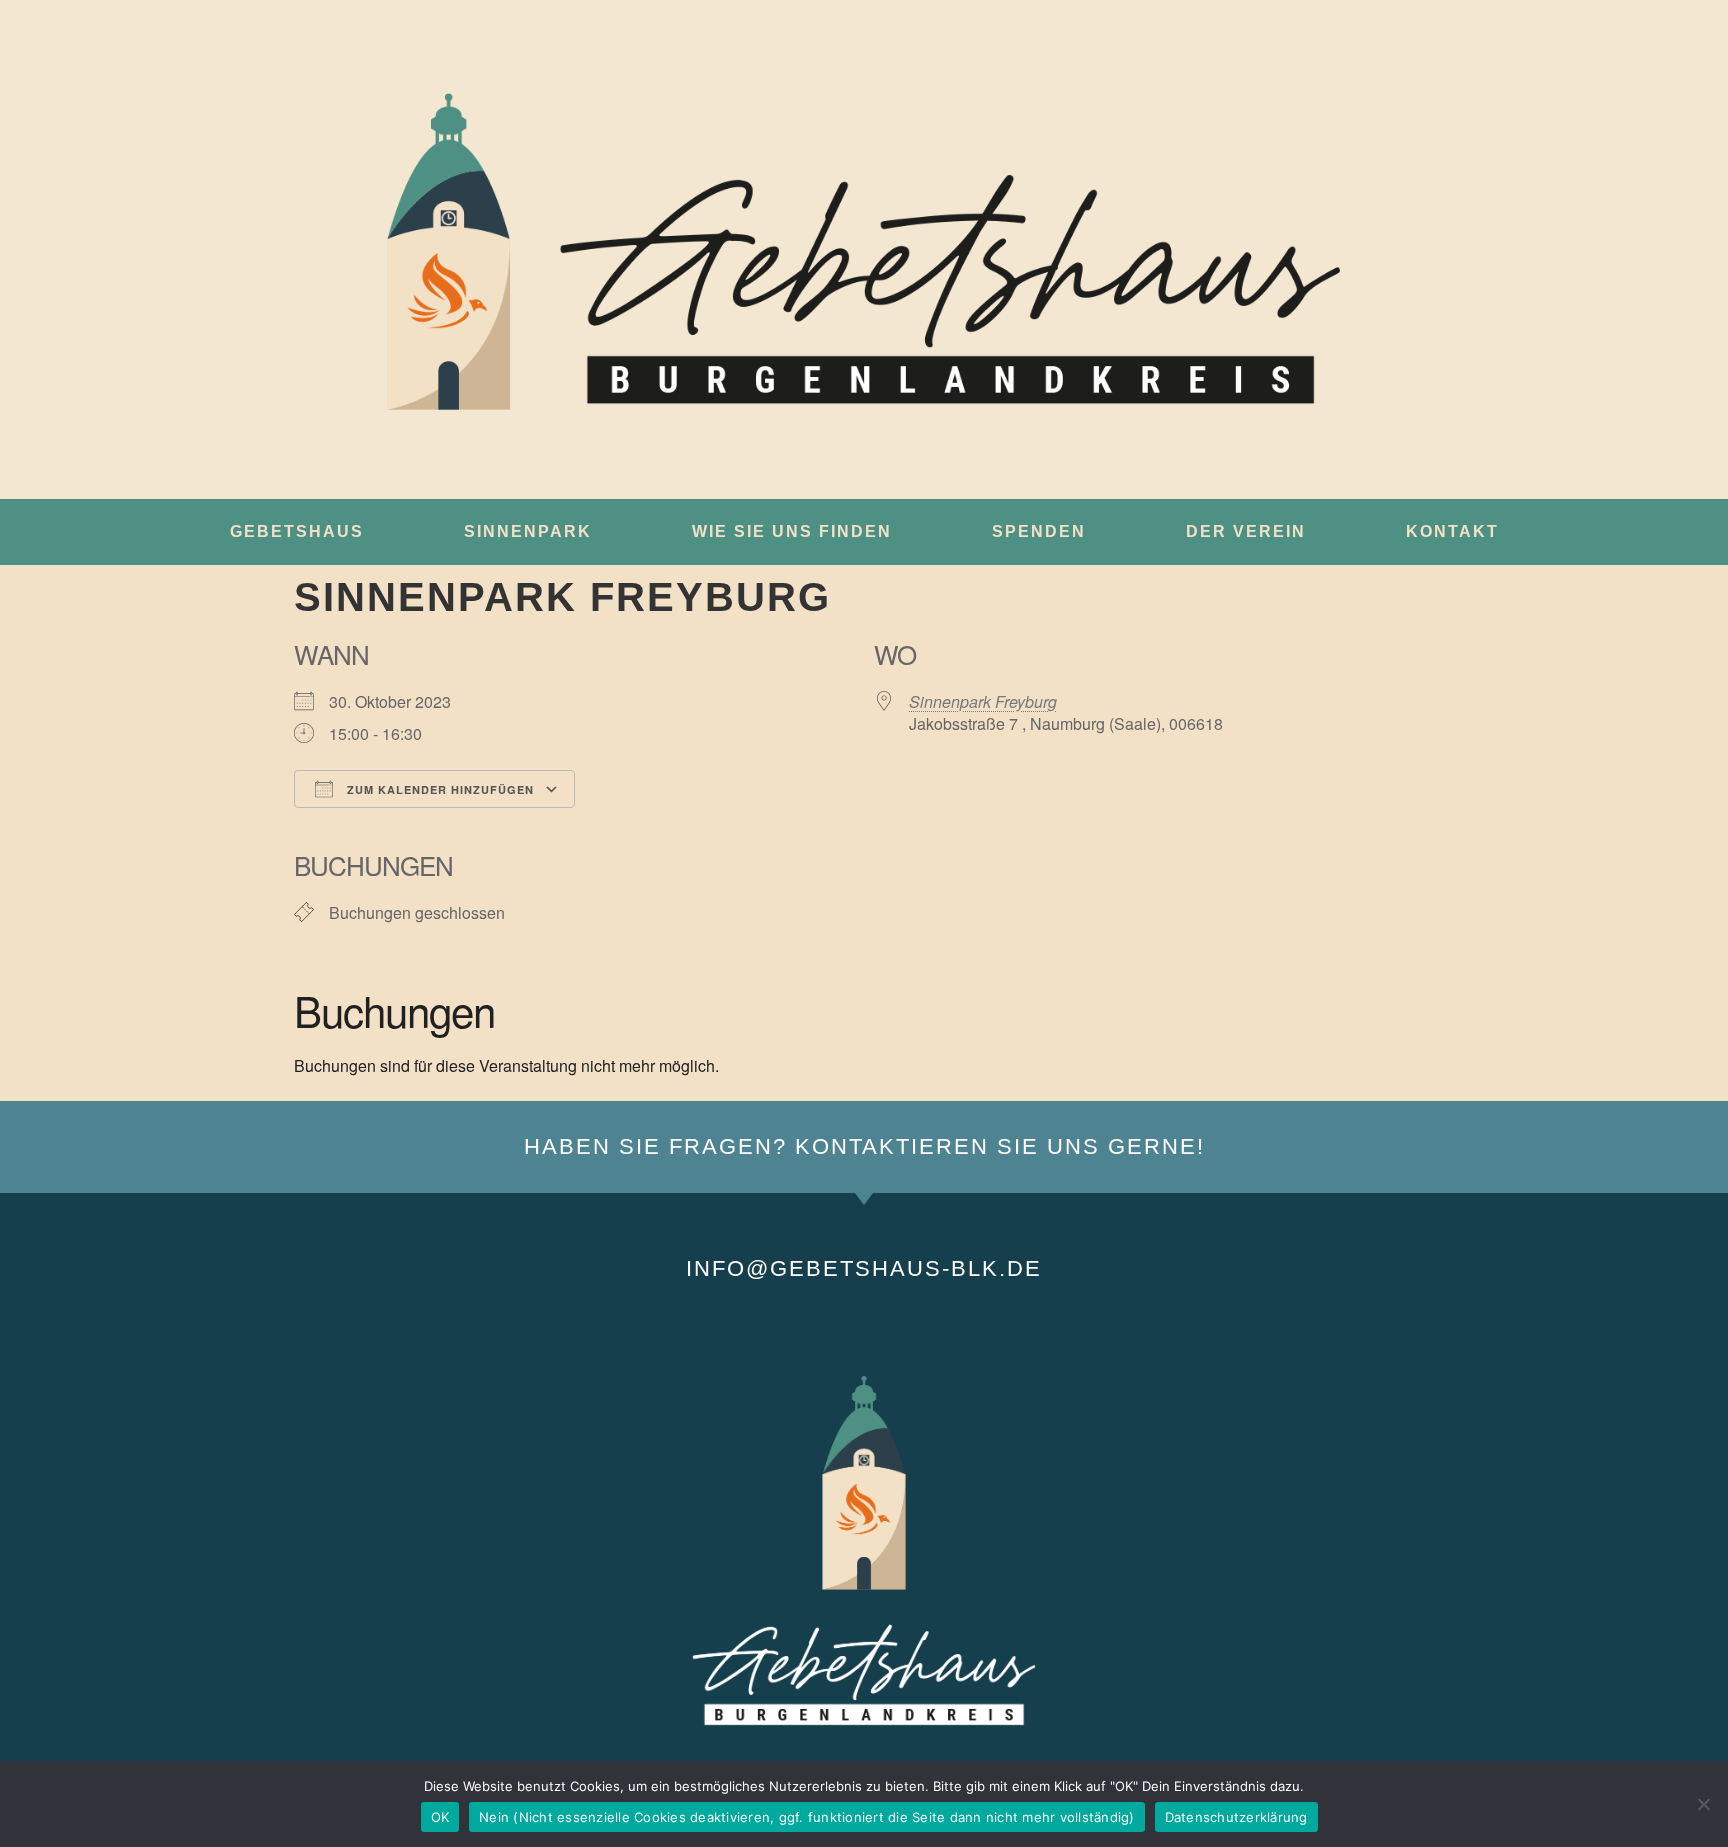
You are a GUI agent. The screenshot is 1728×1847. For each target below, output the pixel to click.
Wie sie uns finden (792, 531)
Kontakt (1452, 531)
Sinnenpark (528, 531)
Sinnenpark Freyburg (983, 701)
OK (440, 1817)
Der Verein (1246, 531)
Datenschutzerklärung (1236, 1817)
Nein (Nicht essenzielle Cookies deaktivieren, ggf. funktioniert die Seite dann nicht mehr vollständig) (807, 1817)
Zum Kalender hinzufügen (438, 789)
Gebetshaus (297, 531)
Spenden (1039, 531)
